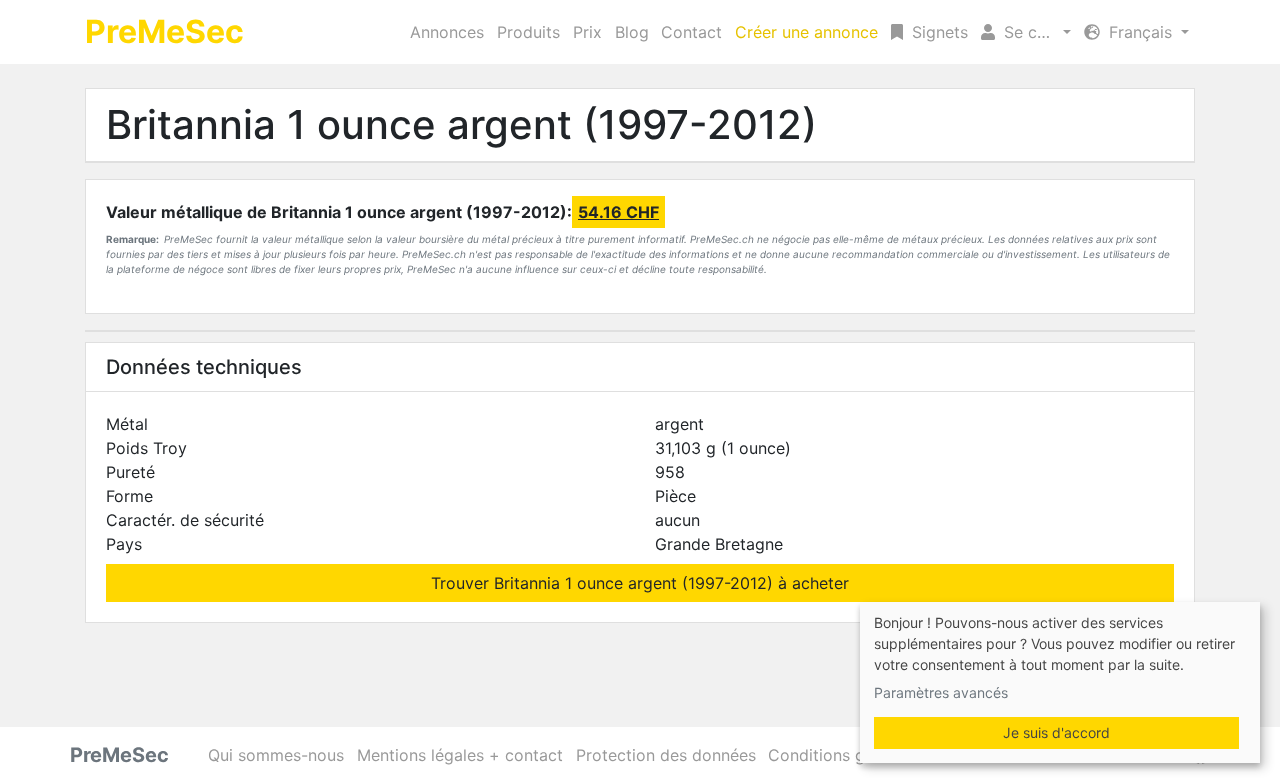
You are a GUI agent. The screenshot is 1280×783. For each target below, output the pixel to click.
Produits (528, 32)
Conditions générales (848, 755)
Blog (632, 32)
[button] (1026, 32)
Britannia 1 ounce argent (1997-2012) (461, 124)
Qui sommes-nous (276, 755)
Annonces (447, 32)
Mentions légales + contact (460, 755)
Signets (937, 32)
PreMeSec (164, 31)
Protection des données (666, 755)
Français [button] (1140, 32)
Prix (587, 32)
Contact (691, 32)
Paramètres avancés (941, 692)
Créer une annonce (806, 32)
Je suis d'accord (1056, 732)
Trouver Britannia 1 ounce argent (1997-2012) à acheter (640, 583)
